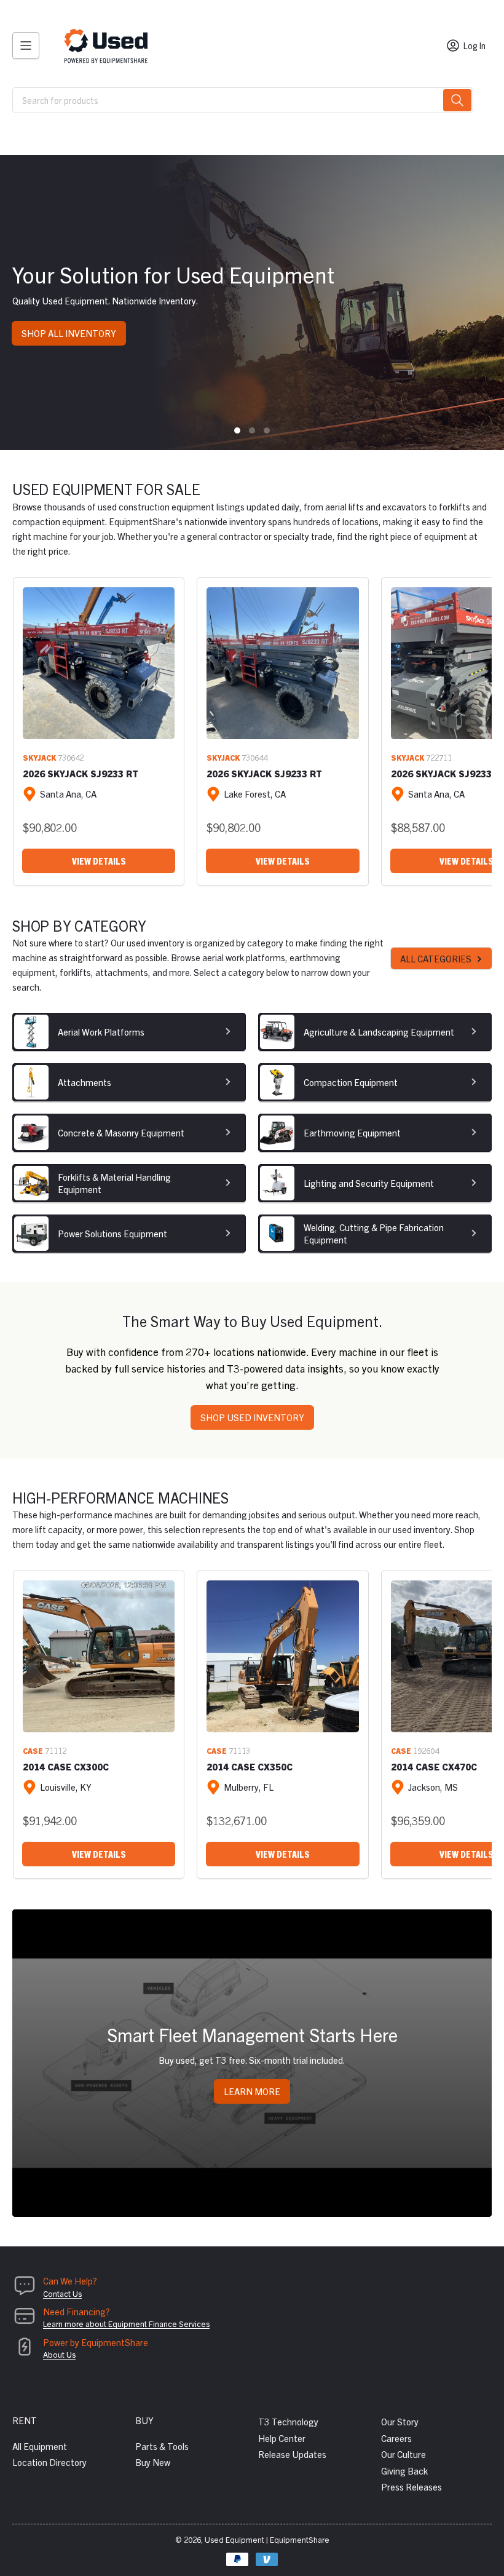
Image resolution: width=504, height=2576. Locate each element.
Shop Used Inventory (252, 1417)
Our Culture (404, 2454)
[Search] (457, 100)
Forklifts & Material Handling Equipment (114, 1183)
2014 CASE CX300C (66, 1766)
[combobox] (243, 100)
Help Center (282, 2438)
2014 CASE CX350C (250, 1766)
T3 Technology (288, 2421)
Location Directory (49, 2462)
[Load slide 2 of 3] (252, 430)
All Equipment (40, 2446)
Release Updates (292, 2454)
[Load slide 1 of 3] (237, 430)
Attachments (85, 1082)
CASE (33, 1750)
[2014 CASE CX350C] (282, 1656)
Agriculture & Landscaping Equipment (379, 1032)
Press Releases (411, 2487)
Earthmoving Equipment (352, 1132)
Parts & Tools (162, 2446)
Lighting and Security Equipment (369, 1183)
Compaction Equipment (351, 1082)
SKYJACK (39, 757)
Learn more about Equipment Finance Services (126, 2324)
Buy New (153, 2462)
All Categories (436, 958)
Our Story (400, 2421)
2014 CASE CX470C (434, 1766)
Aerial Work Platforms (101, 1032)
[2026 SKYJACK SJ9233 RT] (99, 663)
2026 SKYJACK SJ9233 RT (81, 773)
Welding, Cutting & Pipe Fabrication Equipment (374, 1233)
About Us (59, 2354)
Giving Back (404, 2471)
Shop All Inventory (69, 333)
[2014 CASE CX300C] (99, 1656)
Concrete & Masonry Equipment (121, 1132)
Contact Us (62, 2293)
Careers (396, 2438)
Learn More (252, 2091)
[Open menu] (26, 46)
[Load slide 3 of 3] (267, 430)
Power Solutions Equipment (112, 1233)
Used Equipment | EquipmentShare (267, 2539)
